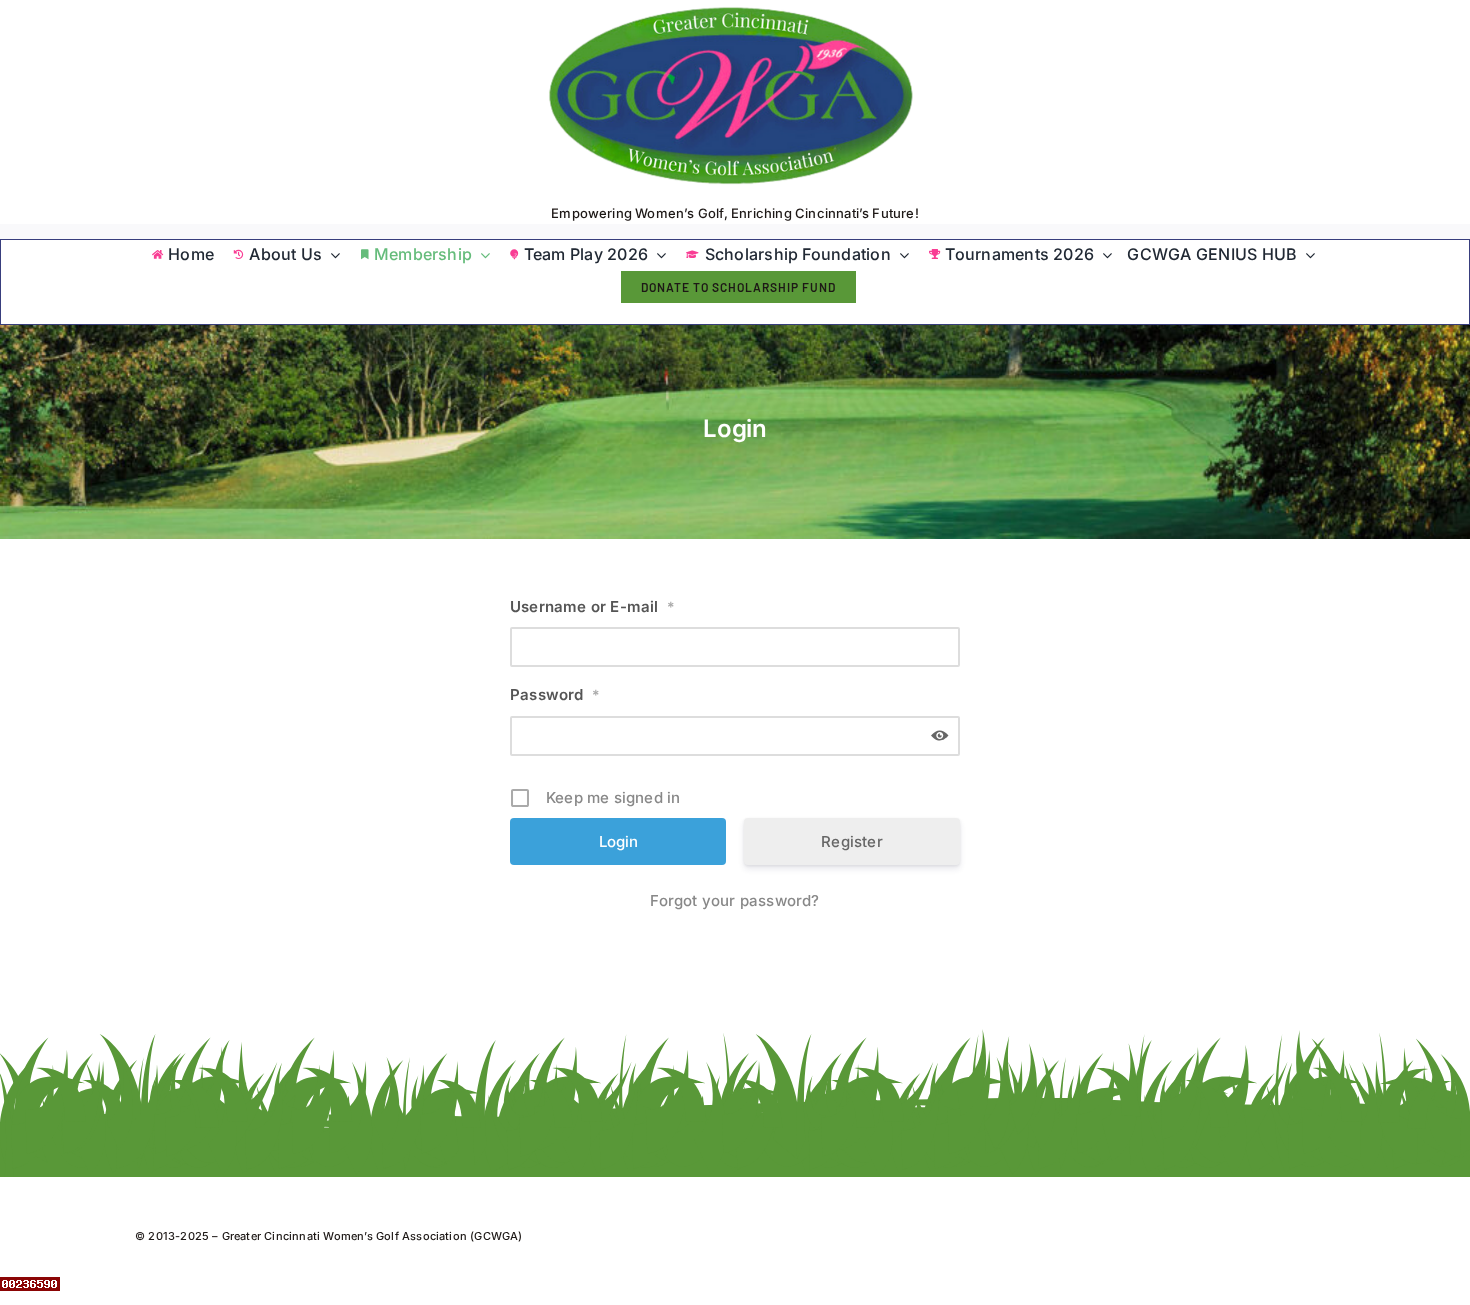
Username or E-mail (592, 606)
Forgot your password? (734, 900)
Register (852, 841)
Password (555, 694)
